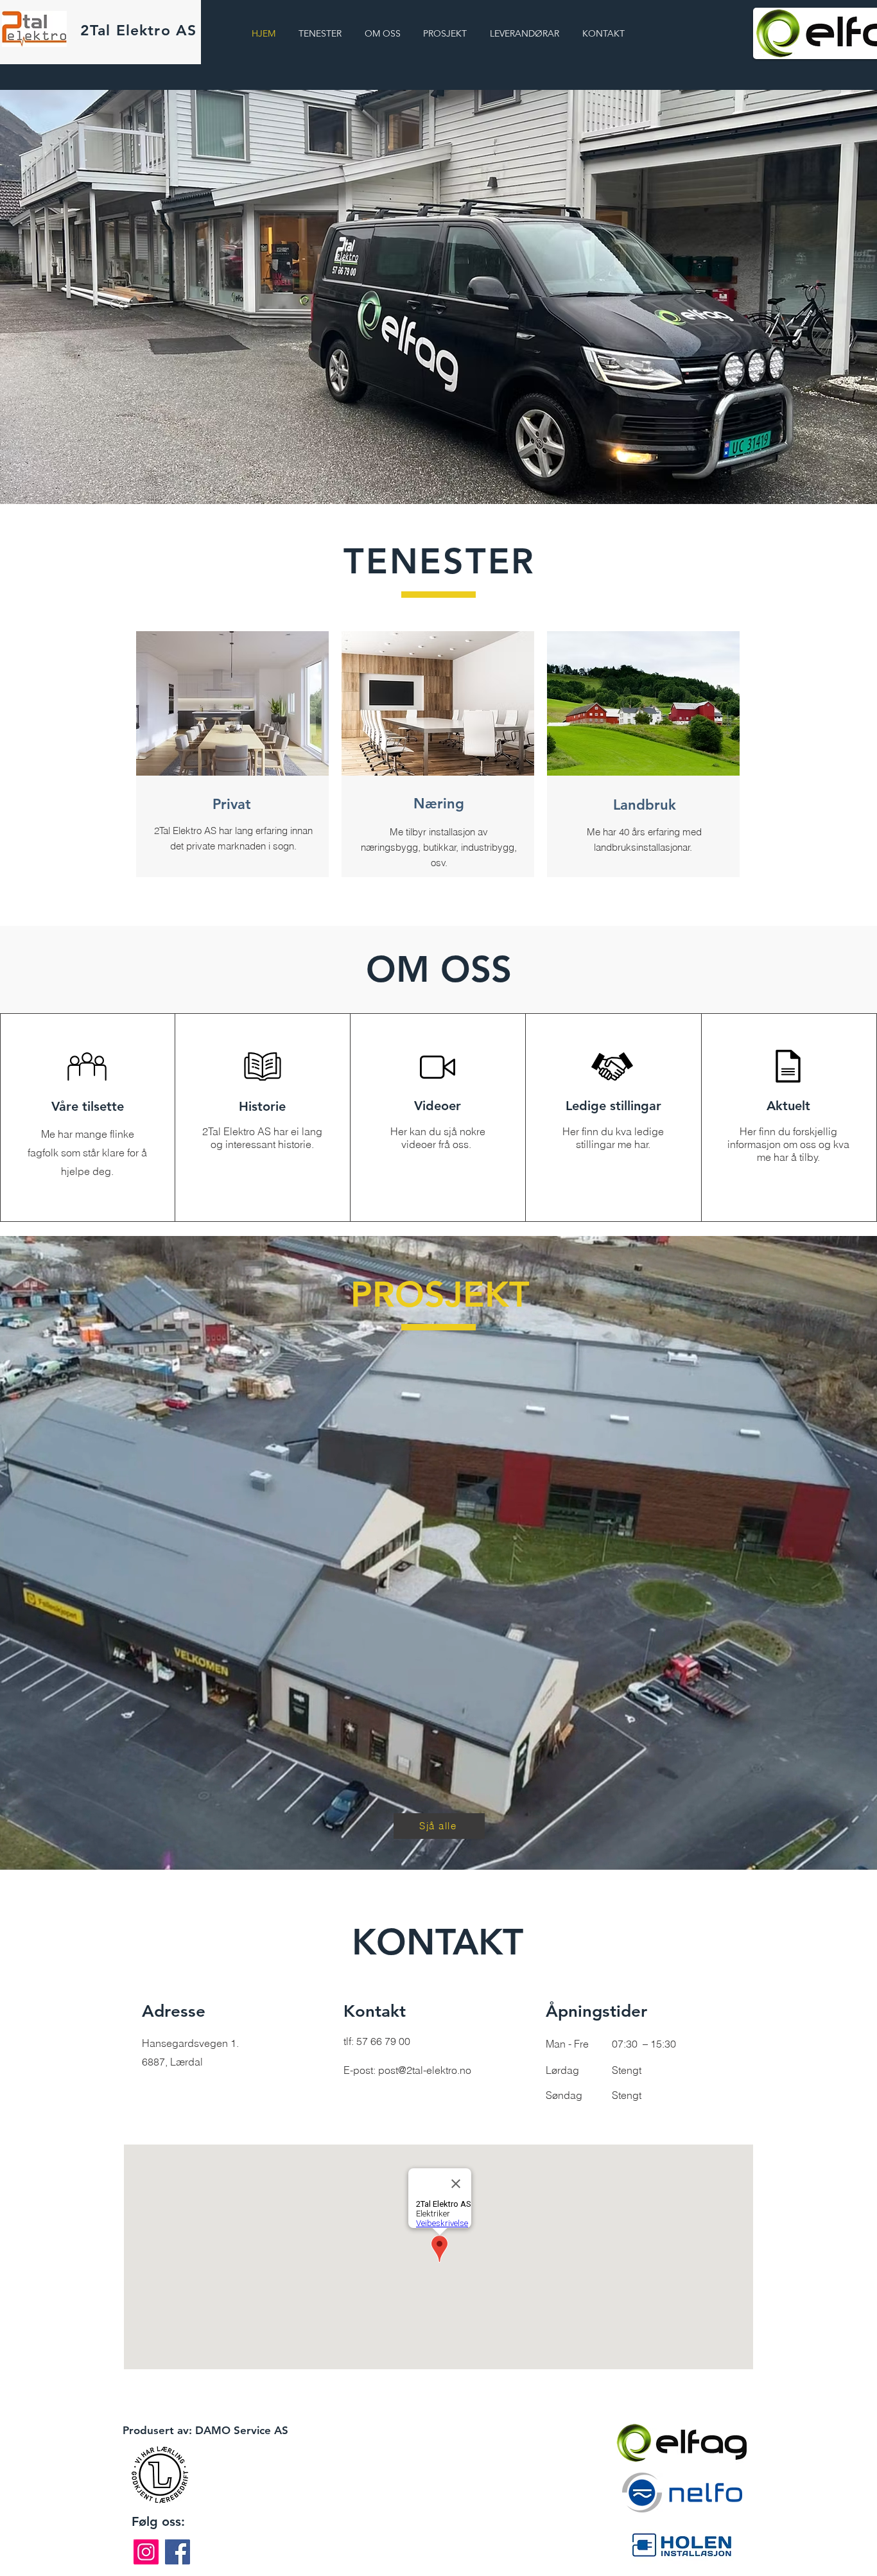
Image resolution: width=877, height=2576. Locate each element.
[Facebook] (178, 2552)
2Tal (138, 30)
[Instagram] (146, 2552)
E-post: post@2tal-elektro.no (407, 2070)
